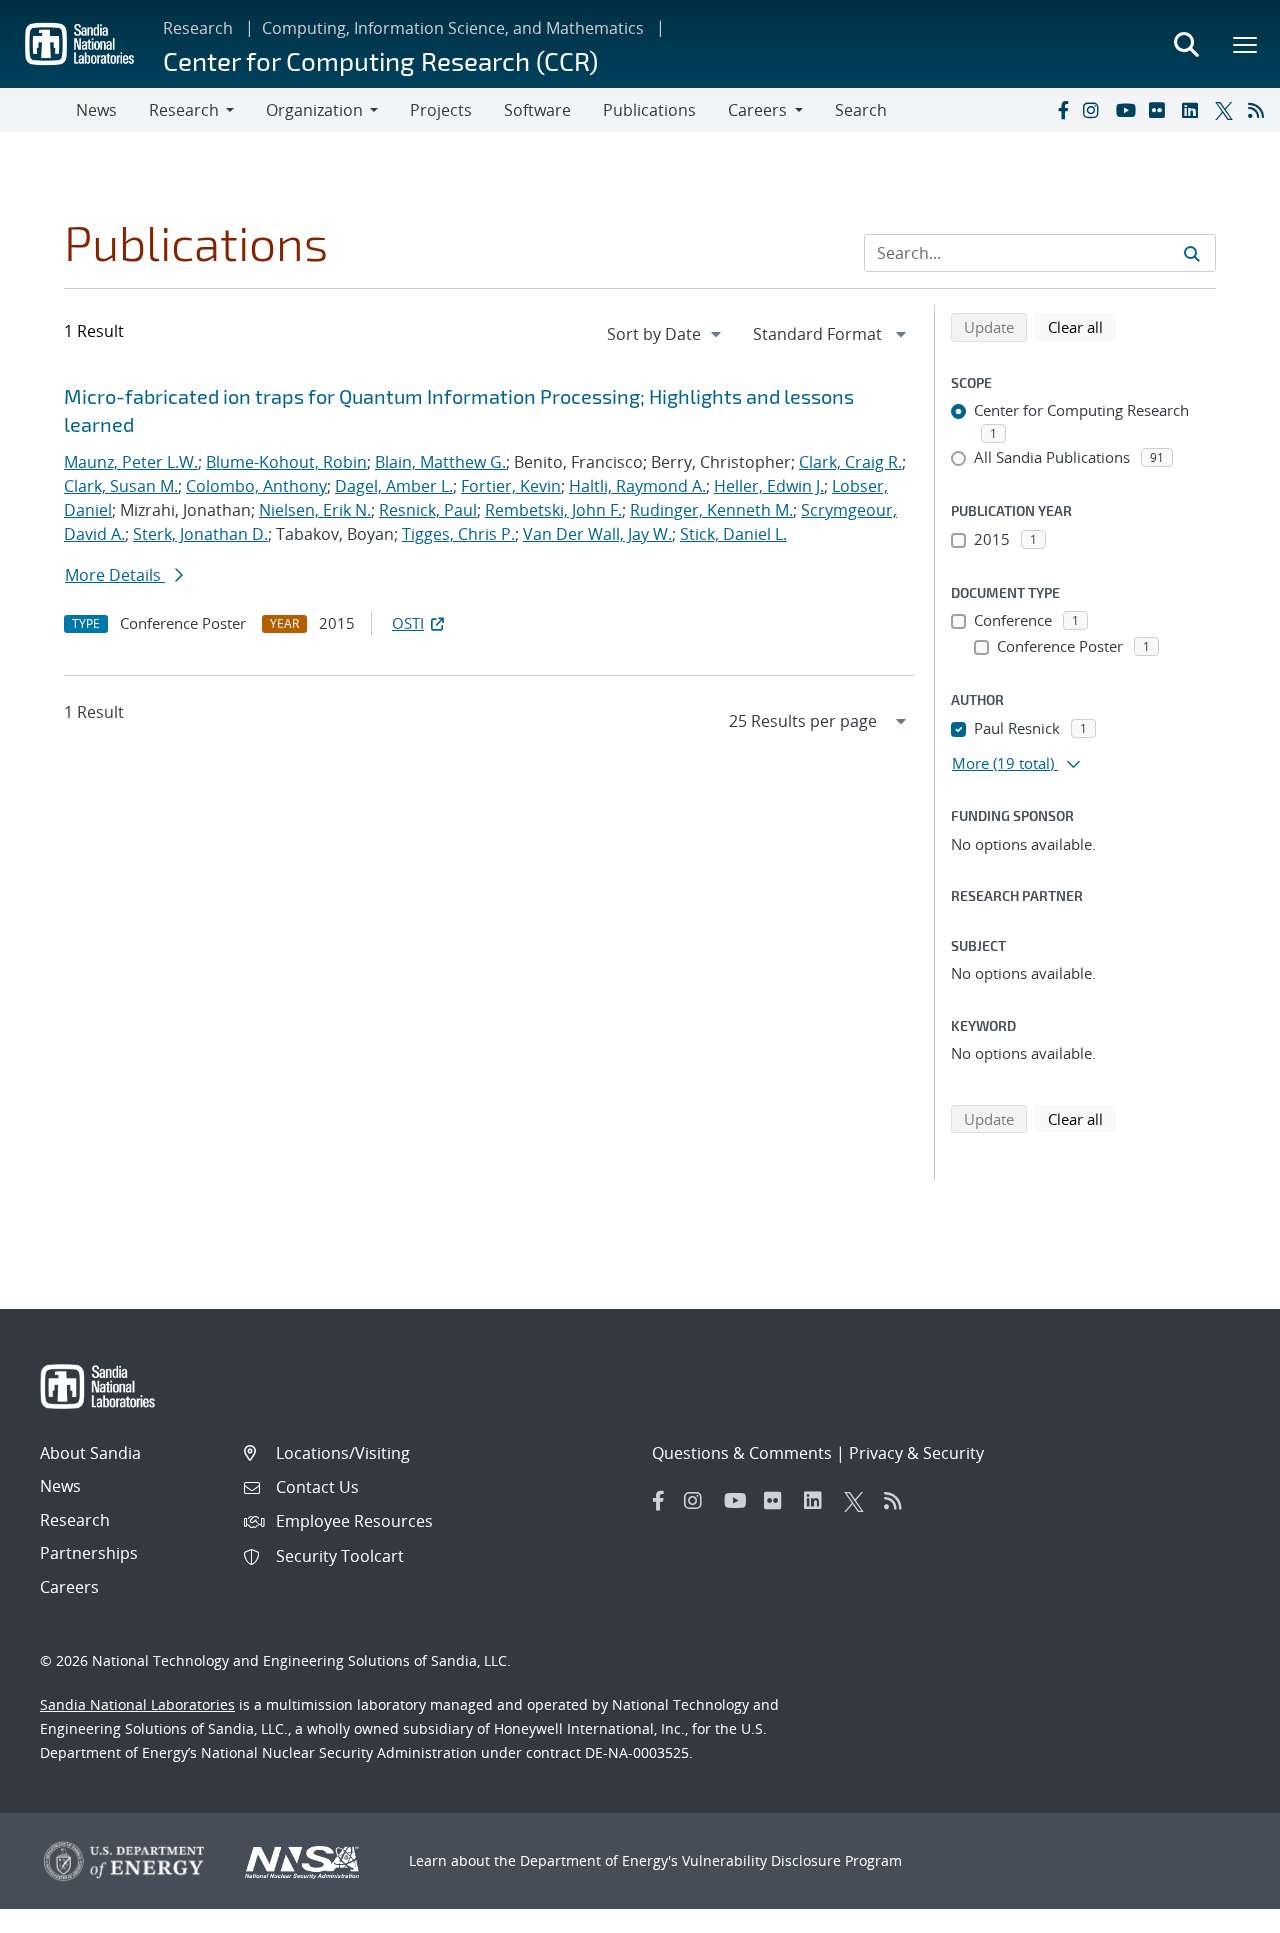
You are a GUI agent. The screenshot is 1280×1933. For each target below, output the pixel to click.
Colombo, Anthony (256, 486)
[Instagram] (1095, 110)
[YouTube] (1128, 110)
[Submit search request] (1192, 253)
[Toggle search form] (1186, 44)
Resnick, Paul (428, 510)
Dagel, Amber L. (394, 486)
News (96, 110)
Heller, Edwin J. (769, 486)
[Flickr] (1161, 110)
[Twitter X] (1227, 110)
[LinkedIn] (1194, 110)
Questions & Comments (742, 1453)
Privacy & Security (916, 1453)
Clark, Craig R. (850, 462)
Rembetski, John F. (553, 510)
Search (861, 110)
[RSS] (1260, 110)
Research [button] (184, 110)
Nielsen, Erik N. (315, 510)
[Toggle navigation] (38, 110)
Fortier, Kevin (511, 486)
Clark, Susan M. (121, 486)
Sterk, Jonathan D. (200, 534)
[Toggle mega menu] (1246, 44)
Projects (441, 110)
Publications (649, 110)
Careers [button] (757, 110)
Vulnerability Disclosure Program (792, 1860)
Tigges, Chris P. (458, 534)
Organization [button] (314, 110)
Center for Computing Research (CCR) (380, 60)
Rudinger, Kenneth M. (711, 510)
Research (198, 28)
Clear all (1082, 326)
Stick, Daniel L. (733, 534)
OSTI (408, 623)
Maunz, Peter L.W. (131, 462)
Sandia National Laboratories (137, 1704)
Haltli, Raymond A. (637, 486)
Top (1220, 1910)
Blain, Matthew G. (440, 462)
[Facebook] (1062, 110)
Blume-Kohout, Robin (286, 462)
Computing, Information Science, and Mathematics (453, 28)
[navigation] (666, 334)
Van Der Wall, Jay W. (597, 534)
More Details (115, 575)
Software (537, 110)
